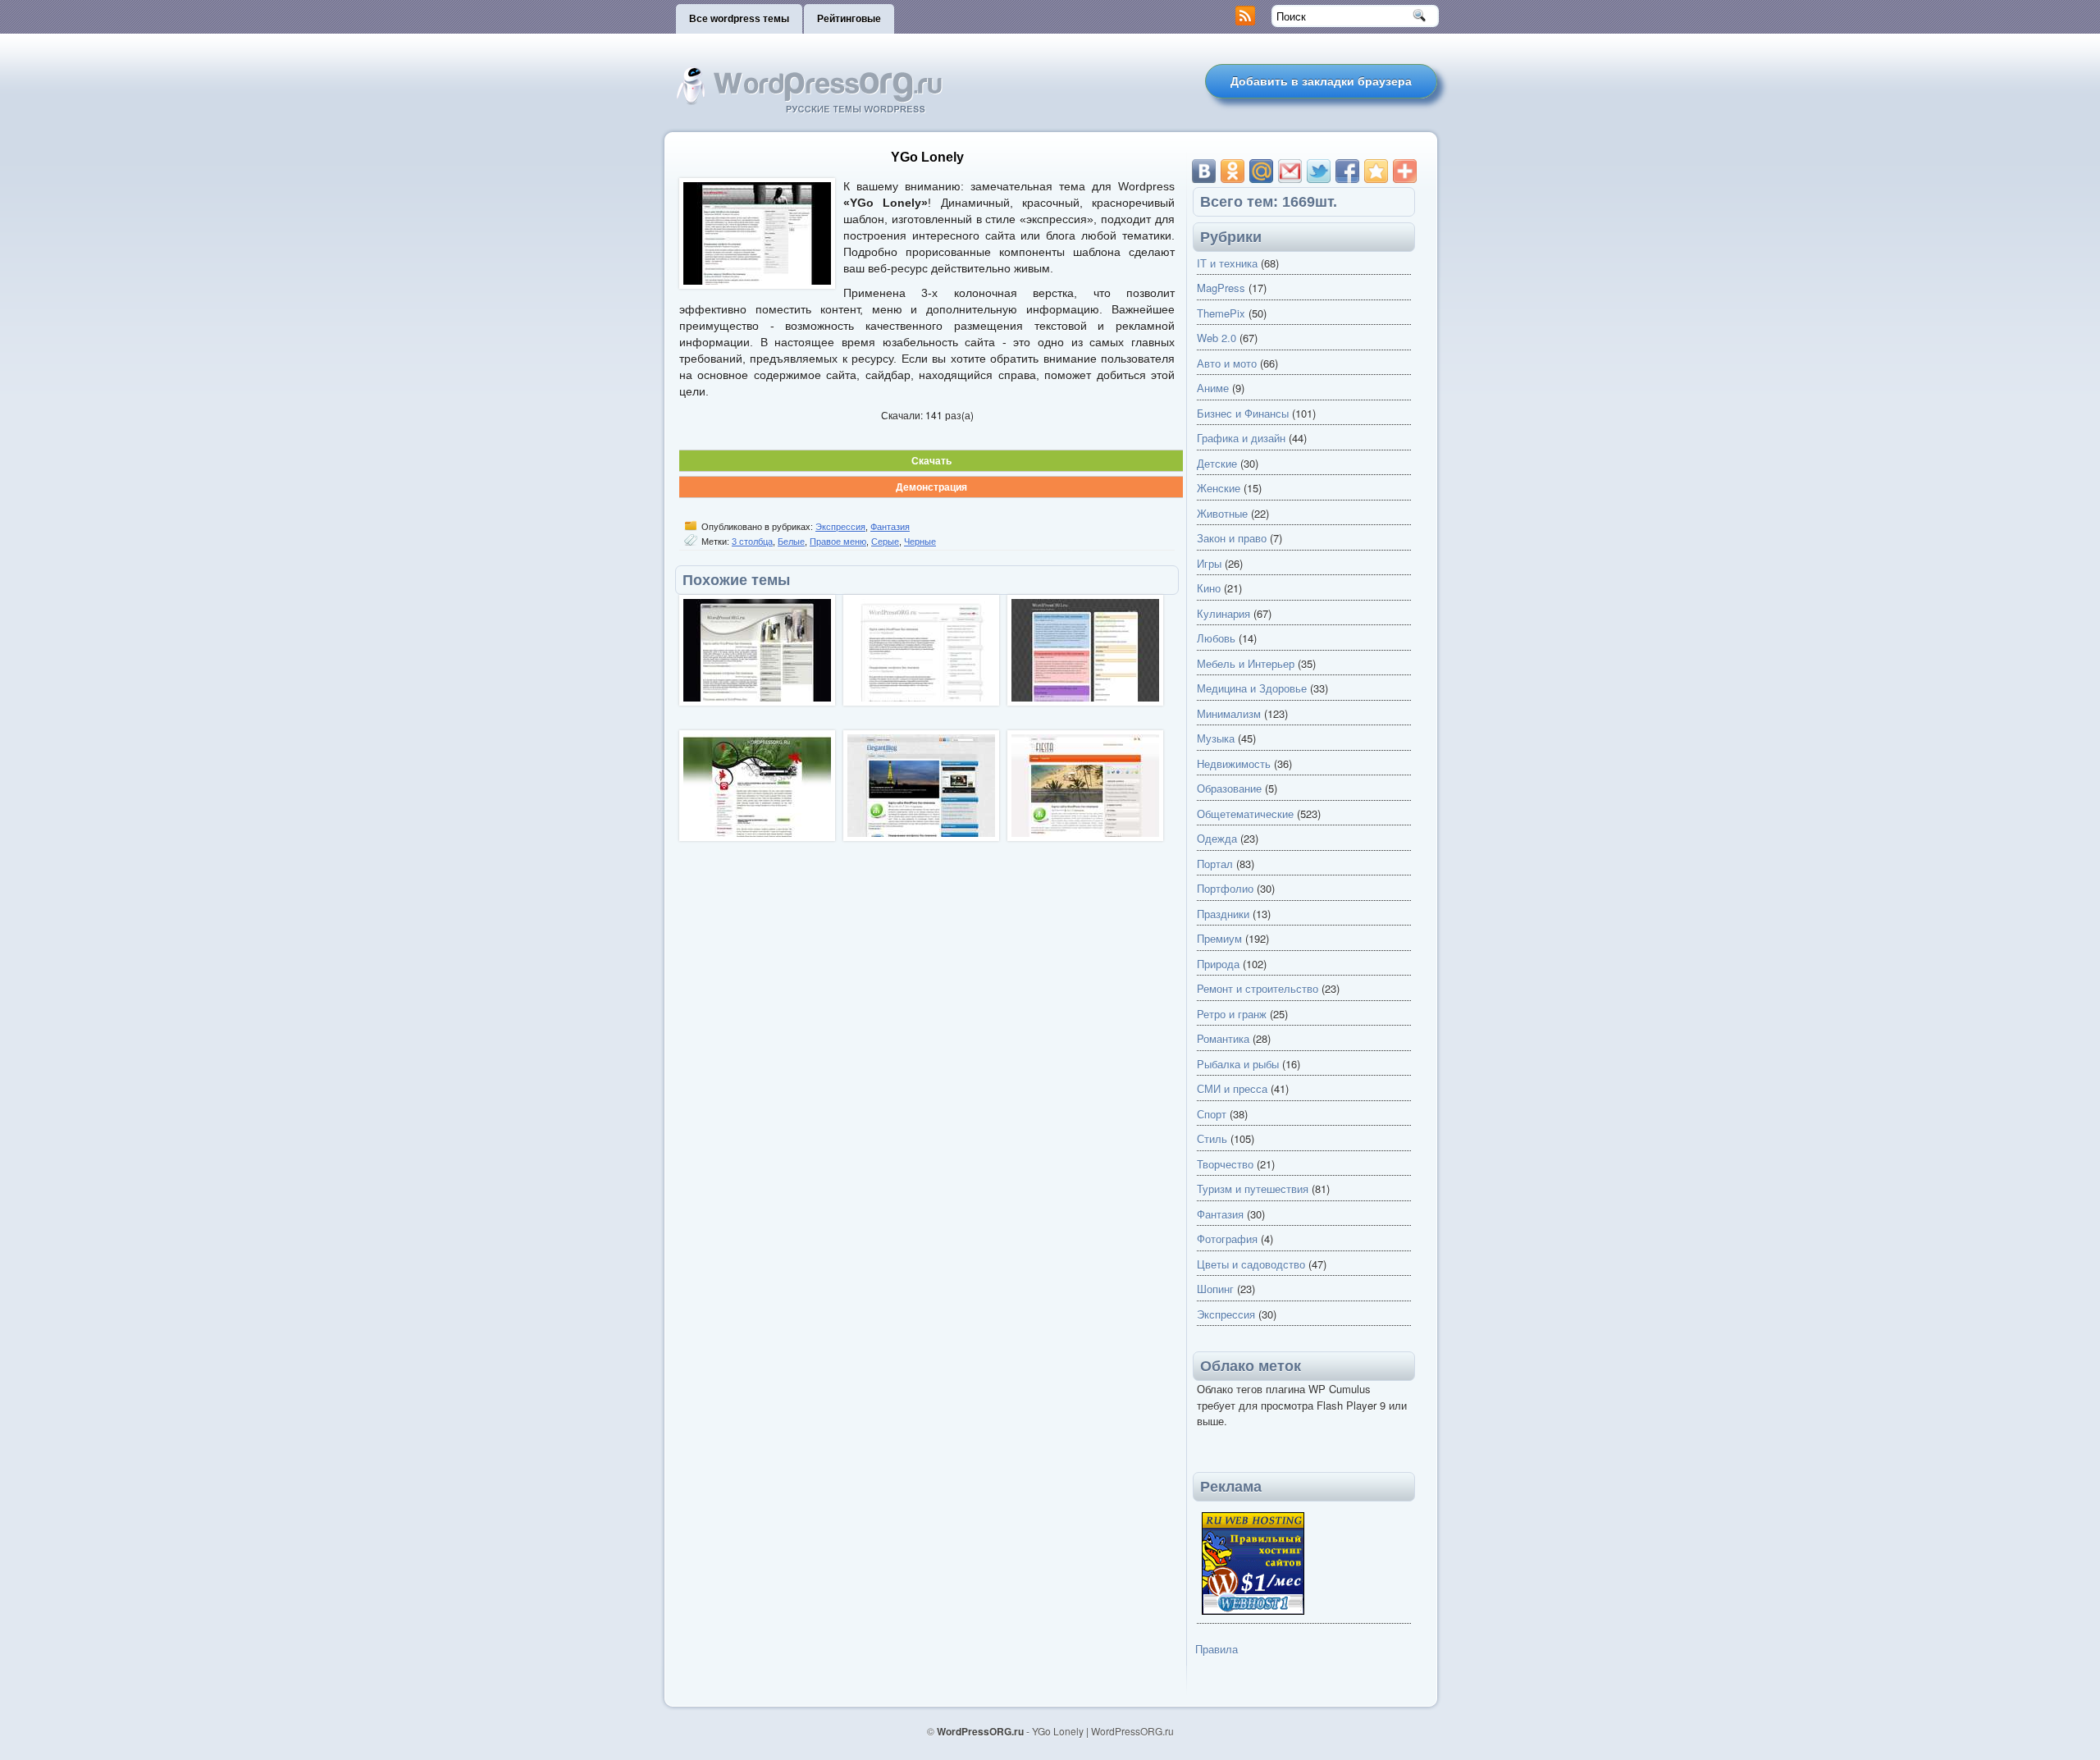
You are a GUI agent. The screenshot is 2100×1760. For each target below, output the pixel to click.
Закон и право (1232, 538)
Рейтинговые (849, 19)
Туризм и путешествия (1253, 1189)
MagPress (1221, 288)
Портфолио (1225, 888)
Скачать (931, 460)
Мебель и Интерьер (1246, 663)
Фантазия (890, 527)
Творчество (1225, 1164)
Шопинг (1215, 1289)
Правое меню (838, 542)
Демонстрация (931, 487)
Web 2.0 (1217, 338)
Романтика (1223, 1038)
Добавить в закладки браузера (1321, 81)
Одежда (1217, 838)
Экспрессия (840, 527)
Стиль (1212, 1138)
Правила (1217, 1649)
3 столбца (752, 542)
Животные (1222, 513)
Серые (885, 542)
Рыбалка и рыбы (1238, 1064)
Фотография (1227, 1239)
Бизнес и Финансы (1243, 413)
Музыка (1216, 738)
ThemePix (1221, 313)
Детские (1217, 463)
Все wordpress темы (739, 19)
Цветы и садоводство (1251, 1264)
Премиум (1219, 938)
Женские (1219, 488)
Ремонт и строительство (1258, 988)
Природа (1218, 964)
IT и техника (1227, 263)
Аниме (1213, 388)
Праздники (1223, 914)
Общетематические (1245, 814)
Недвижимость (1234, 763)
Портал (1215, 864)
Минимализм (1229, 713)
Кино (1209, 588)
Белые (791, 542)
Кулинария (1223, 613)
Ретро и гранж (1232, 1014)
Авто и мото (1227, 363)
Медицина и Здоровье (1252, 688)
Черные (920, 542)
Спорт (1212, 1114)
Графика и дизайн (1241, 438)
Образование (1229, 788)
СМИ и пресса (1232, 1088)
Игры (1209, 563)
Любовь (1216, 638)
